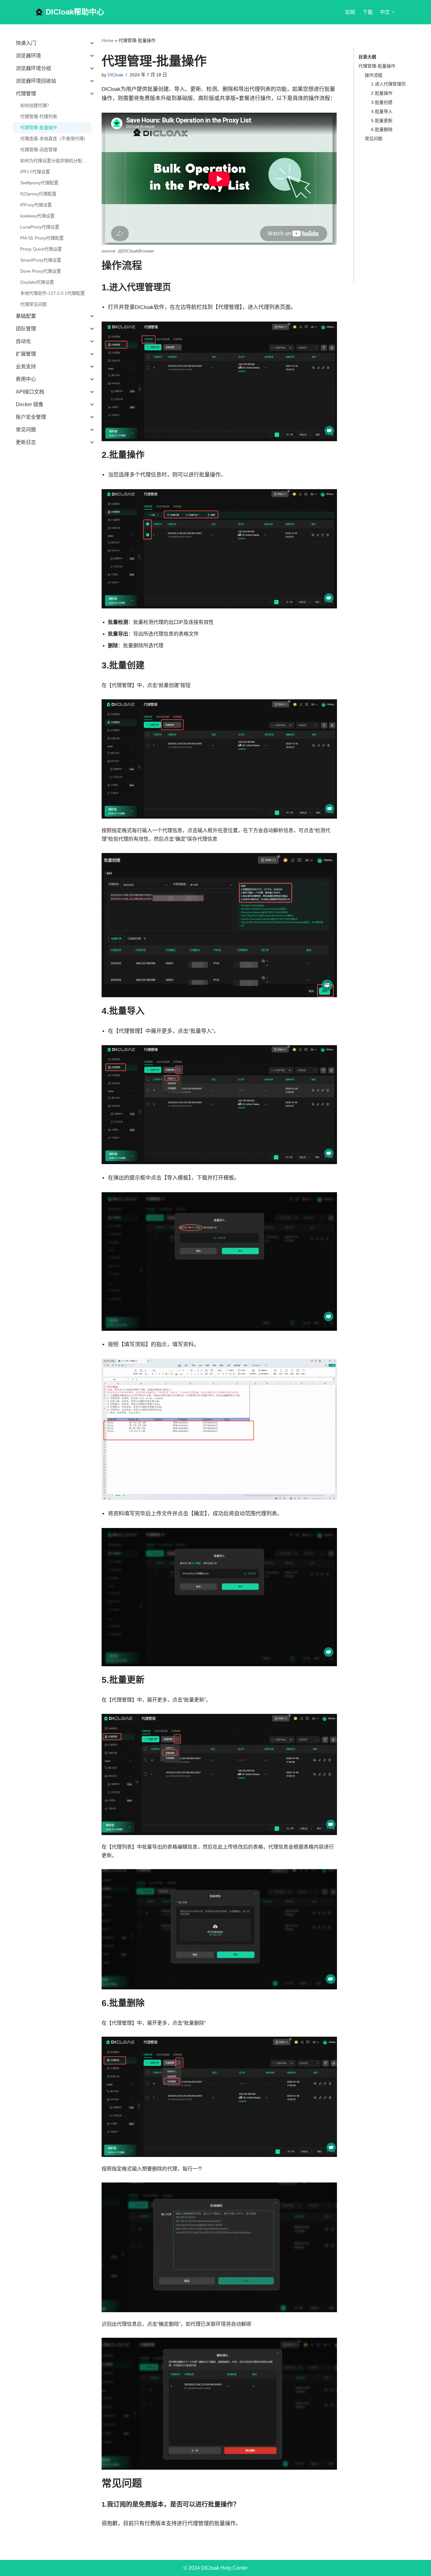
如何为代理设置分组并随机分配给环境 (56, 161)
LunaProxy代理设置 (40, 227)
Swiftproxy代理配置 (39, 183)
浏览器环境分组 (33, 68)
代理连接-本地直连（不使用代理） (54, 139)
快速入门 (26, 43)
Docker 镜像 (30, 404)
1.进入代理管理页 (388, 84)
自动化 (23, 341)
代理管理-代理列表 (39, 116)
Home (108, 40)
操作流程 (374, 75)
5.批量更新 (382, 121)
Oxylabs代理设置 (37, 282)
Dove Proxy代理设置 (41, 271)
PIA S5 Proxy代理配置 (42, 238)
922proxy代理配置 (38, 194)
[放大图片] (329, 330)
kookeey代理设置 (37, 216)
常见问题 (26, 430)
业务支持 (26, 367)
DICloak (115, 75)
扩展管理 (26, 354)
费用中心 (26, 379)
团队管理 (26, 329)
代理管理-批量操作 (39, 127)
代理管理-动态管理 (39, 150)
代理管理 (26, 94)
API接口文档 (30, 392)
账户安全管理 (31, 417)
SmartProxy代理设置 (41, 260)
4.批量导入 (382, 111)
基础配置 (26, 316)
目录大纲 (367, 57)
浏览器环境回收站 (36, 81)
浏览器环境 (28, 56)
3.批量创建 (382, 102)
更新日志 (26, 442)
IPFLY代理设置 (35, 172)
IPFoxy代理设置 (36, 205)
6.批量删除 (382, 129)
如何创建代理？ (36, 105)
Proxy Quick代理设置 (41, 249)
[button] (393, 12)
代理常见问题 (33, 304)
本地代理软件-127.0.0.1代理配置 (53, 293)
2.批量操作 (382, 93)
